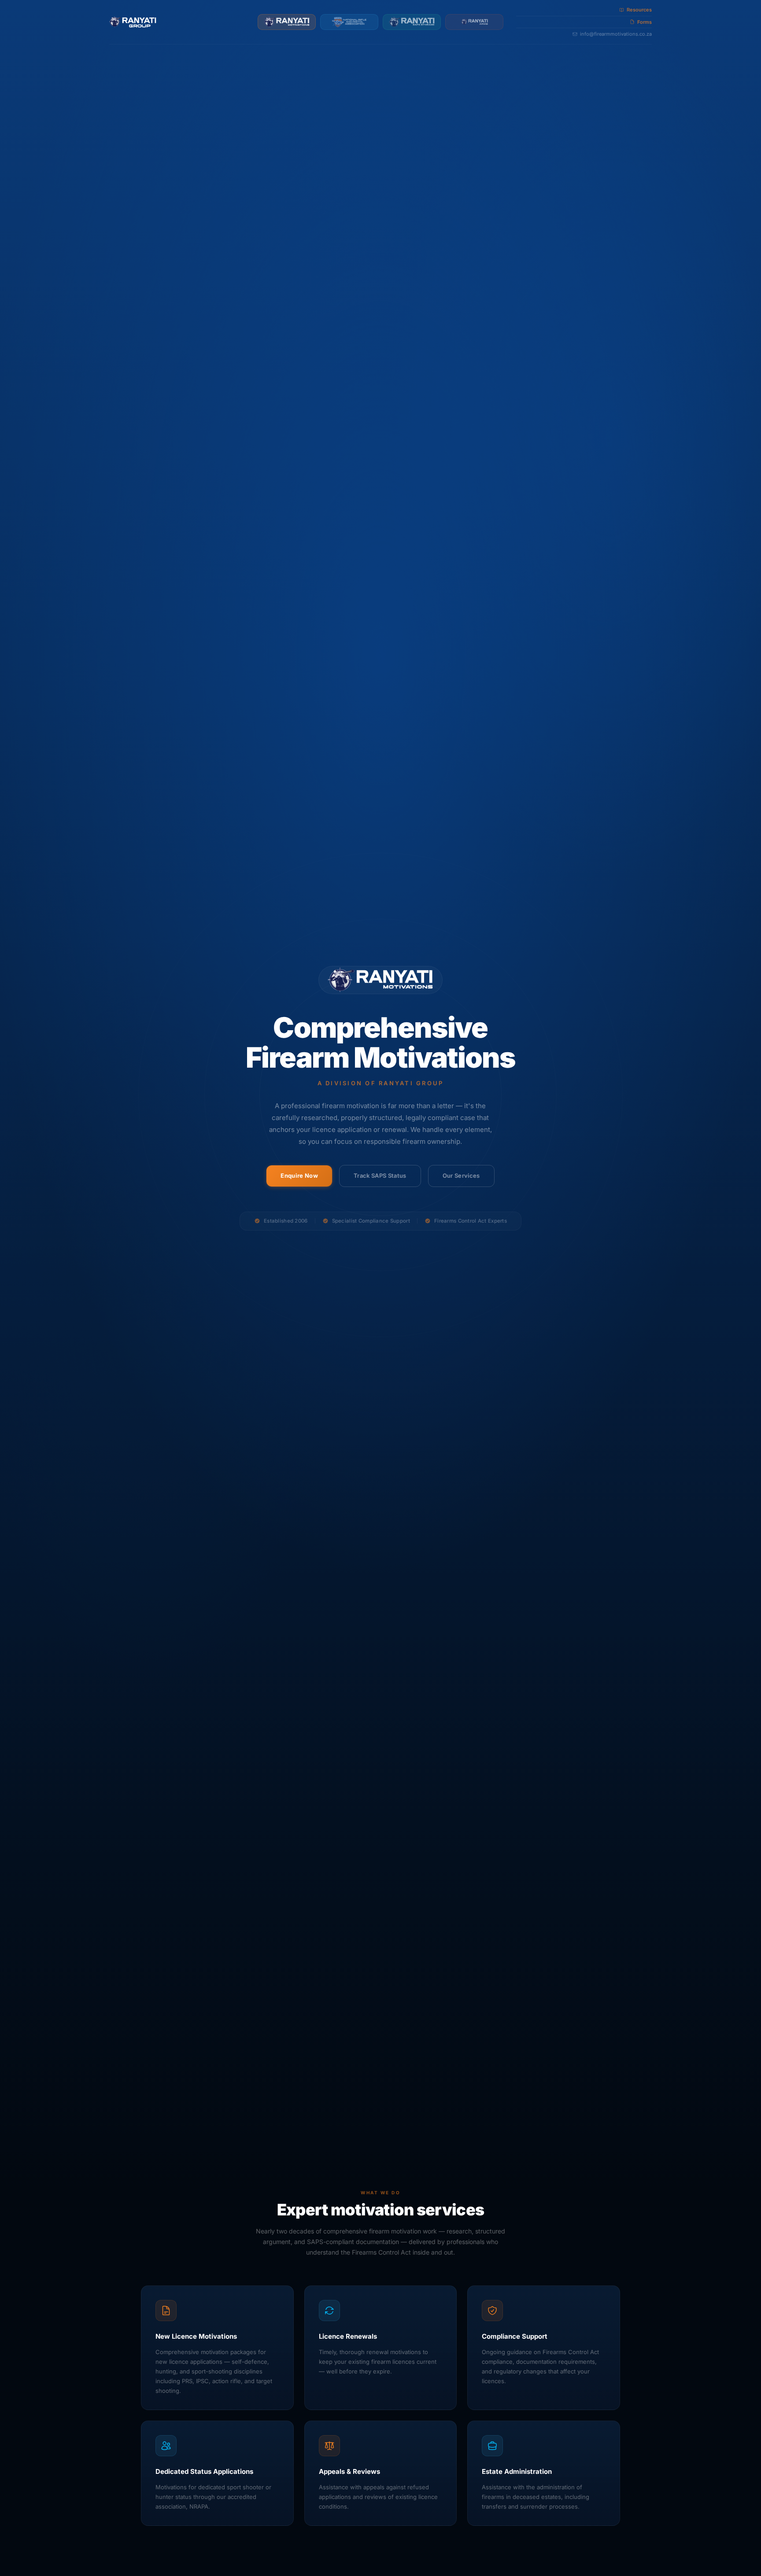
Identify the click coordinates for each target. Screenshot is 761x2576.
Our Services (461, 1176)
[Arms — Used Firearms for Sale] (474, 22)
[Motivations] (287, 22)
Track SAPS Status (380, 1176)
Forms (645, 22)
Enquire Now (299, 1176)
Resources (639, 10)
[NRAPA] (349, 22)
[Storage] (412, 22)
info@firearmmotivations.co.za (616, 34)
